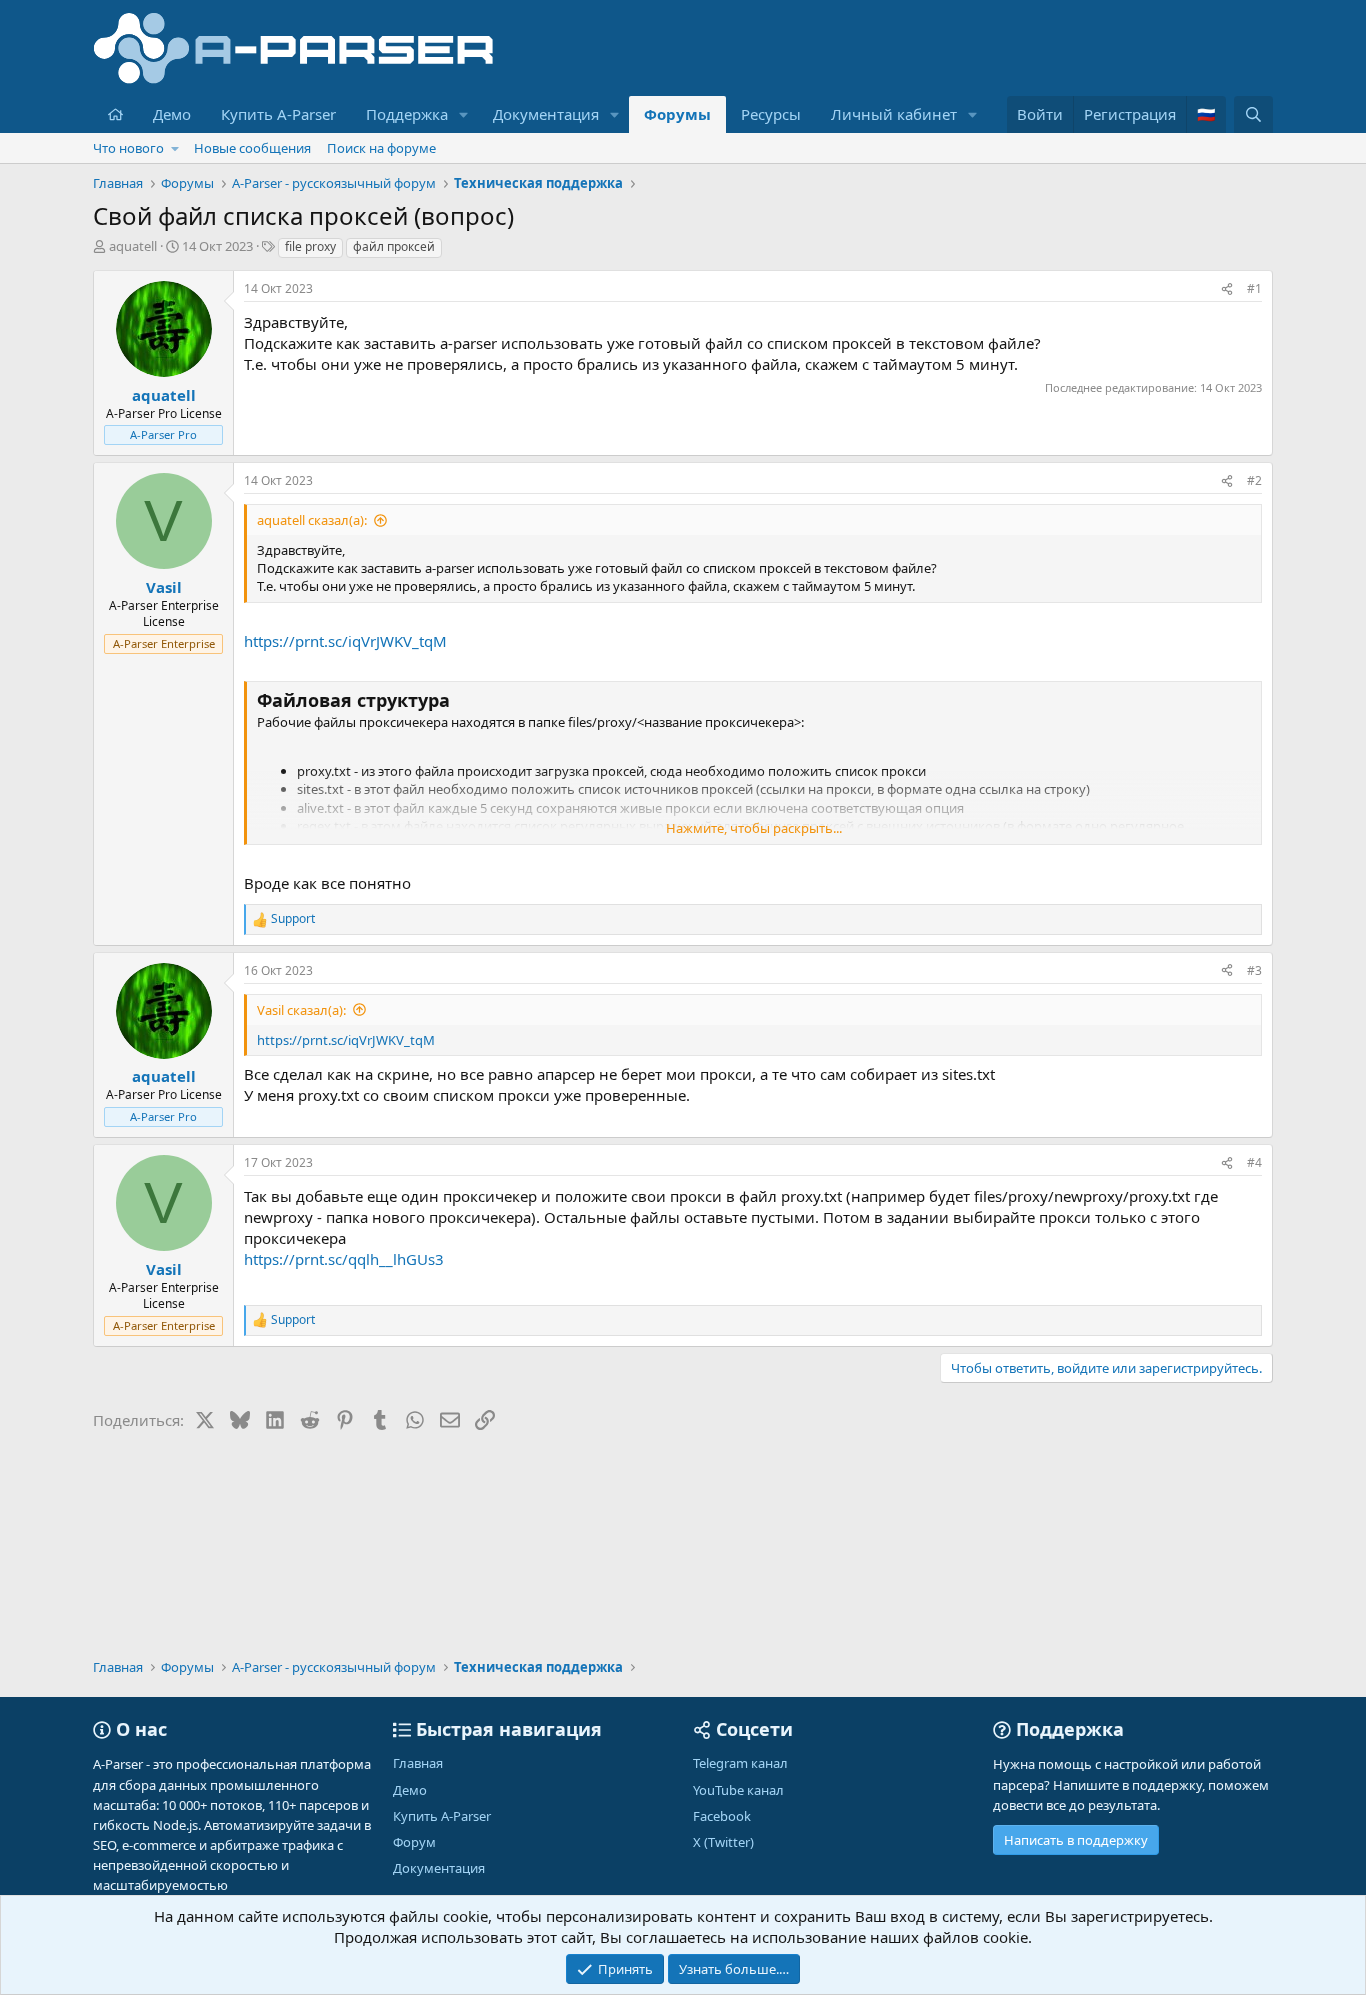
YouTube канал (738, 1790)
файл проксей (394, 246)
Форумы (677, 114)
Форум (414, 1842)
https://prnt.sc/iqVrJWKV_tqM (345, 641)
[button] (464, 114)
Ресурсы (771, 114)
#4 (1254, 1162)
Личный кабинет (894, 114)
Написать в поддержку (1076, 1840)
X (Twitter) (723, 1842)
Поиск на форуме (381, 148)
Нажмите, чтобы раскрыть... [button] (754, 828)
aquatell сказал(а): (312, 520)
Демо (172, 114)
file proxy (310, 246)
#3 (1254, 970)
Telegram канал (740, 1763)
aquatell (133, 246)
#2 (1254, 480)
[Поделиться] (1227, 289)
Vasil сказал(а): (301, 1010)
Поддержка (407, 114)
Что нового (128, 148)
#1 (1254, 288)
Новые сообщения (252, 148)
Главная (418, 1763)
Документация (546, 114)
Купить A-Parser (278, 114)
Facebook (722, 1816)
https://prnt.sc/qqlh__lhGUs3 (344, 1259)
